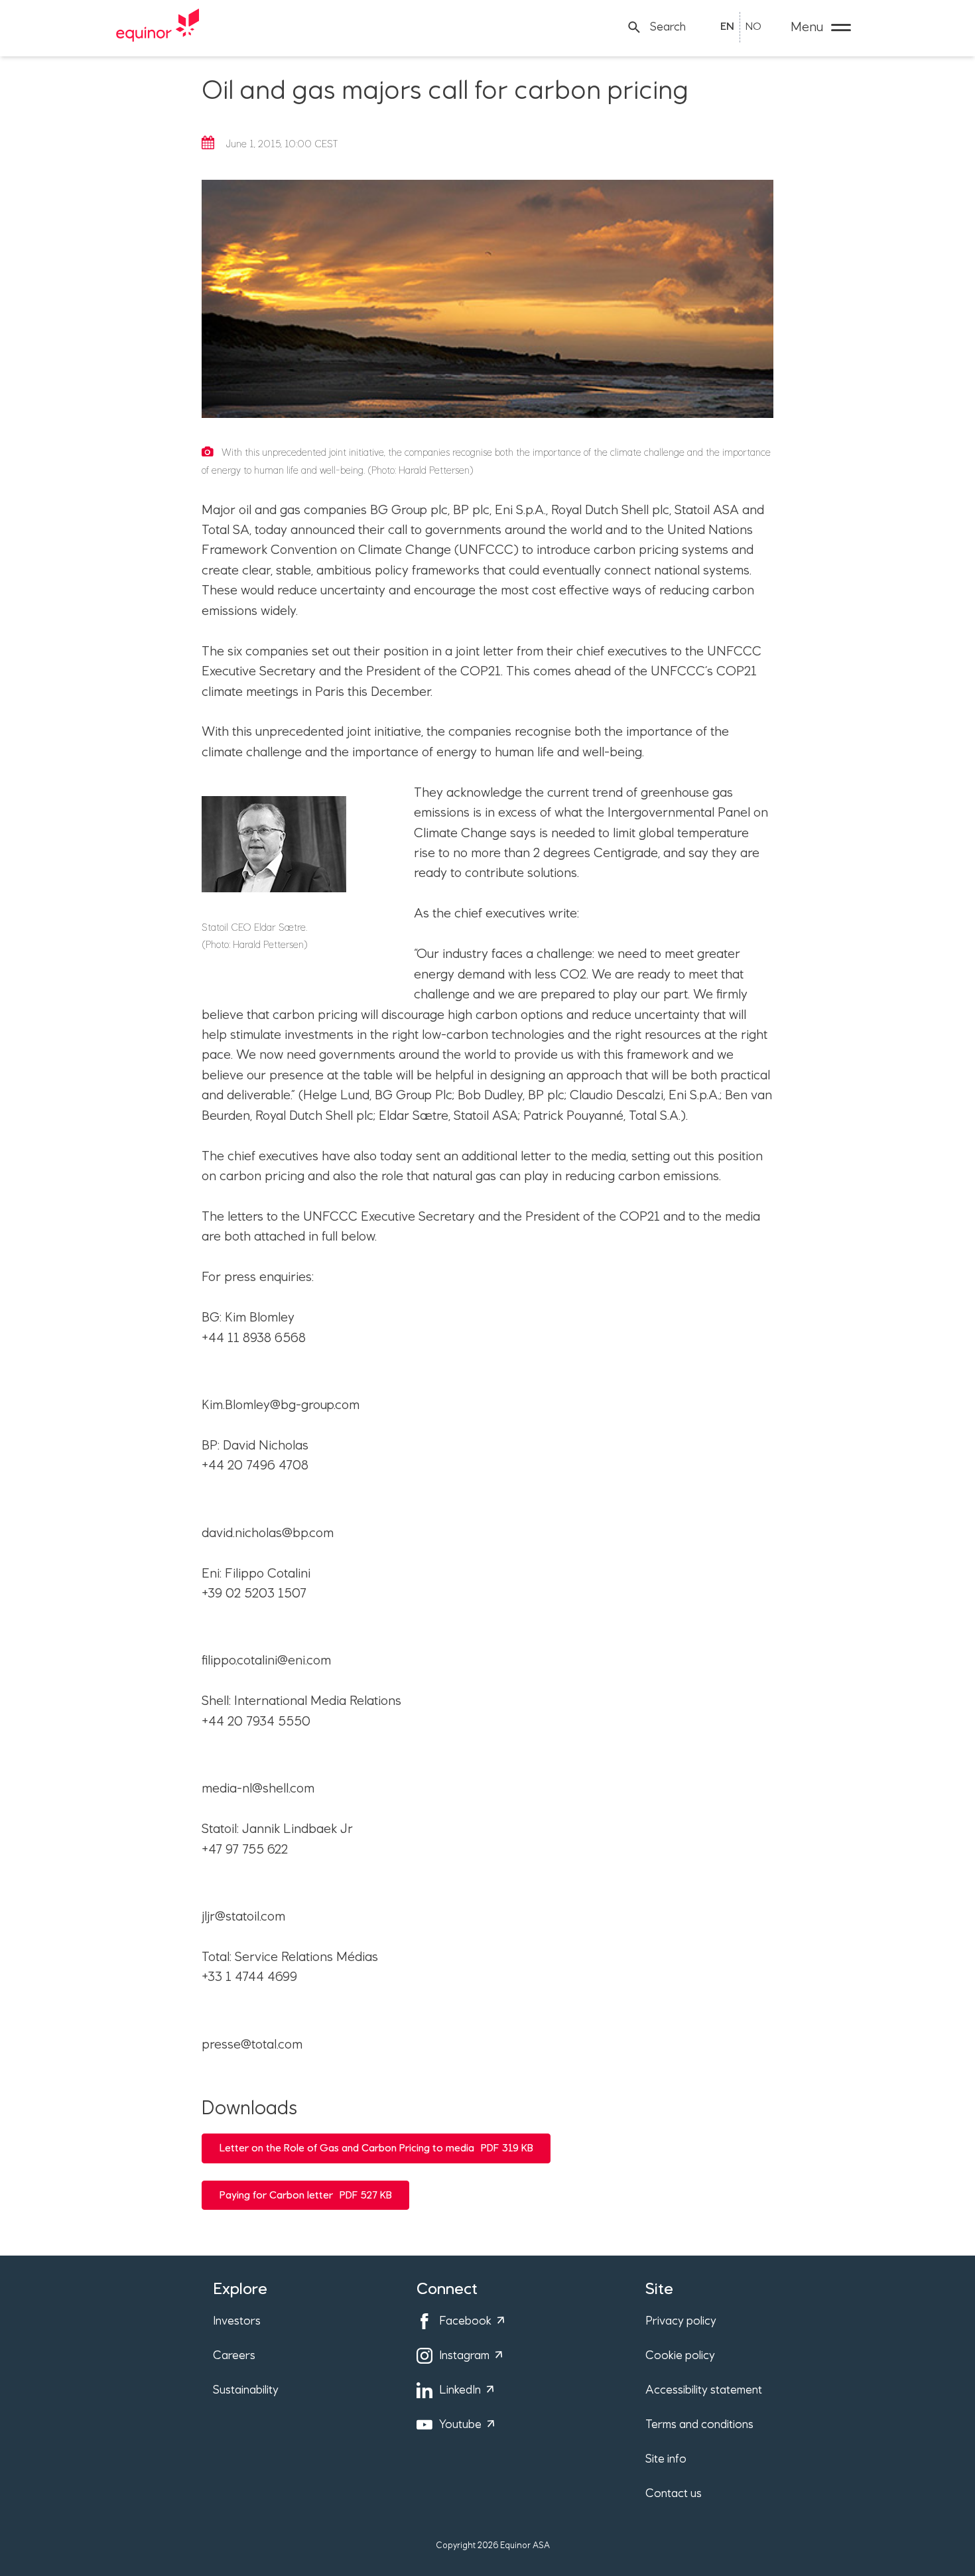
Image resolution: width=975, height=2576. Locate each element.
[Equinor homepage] (158, 27)
